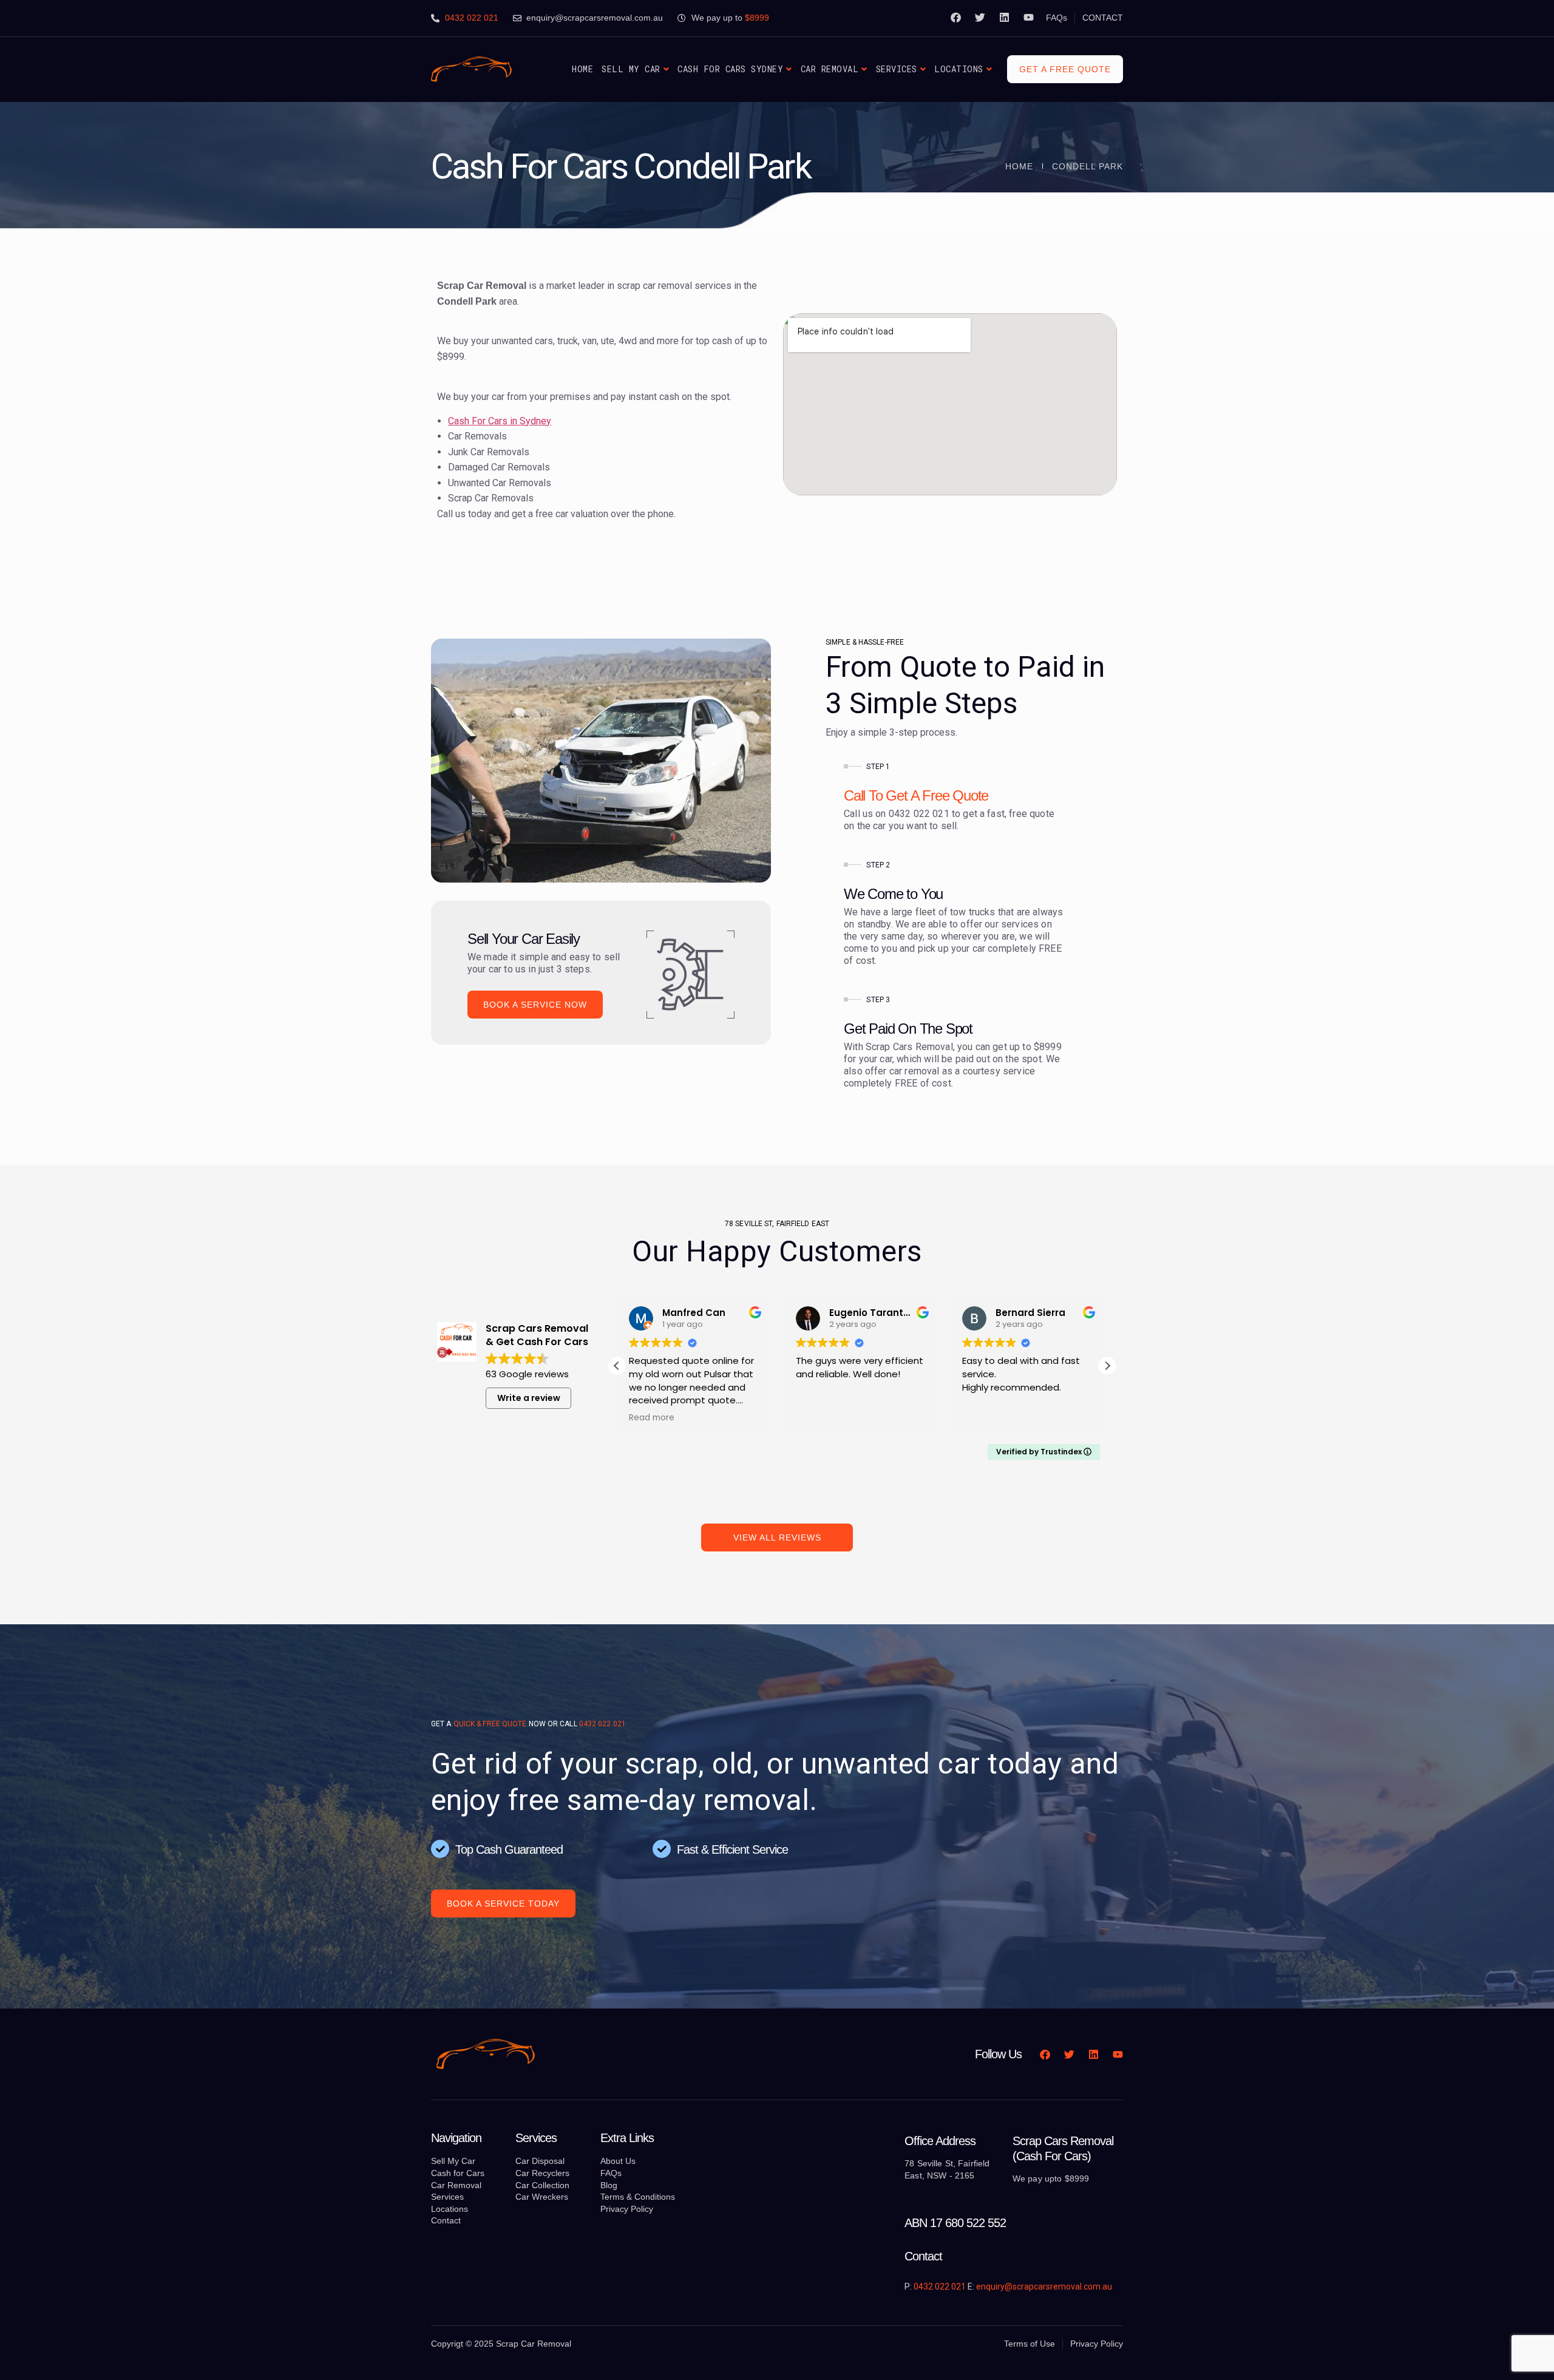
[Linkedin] (1004, 17)
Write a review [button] (529, 1398)
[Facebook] (956, 17)
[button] (1107, 1366)
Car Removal (830, 69)
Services (897, 69)
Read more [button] (985, 1418)
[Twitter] (980, 17)
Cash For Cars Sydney (730, 69)
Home (582, 69)
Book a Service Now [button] (535, 1005)
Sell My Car (631, 69)
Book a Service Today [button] (503, 1904)
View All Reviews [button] (777, 1538)
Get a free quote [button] (1065, 69)
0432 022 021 (602, 1724)
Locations (959, 69)
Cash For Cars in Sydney (500, 421)
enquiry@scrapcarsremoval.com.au (1044, 2287)
